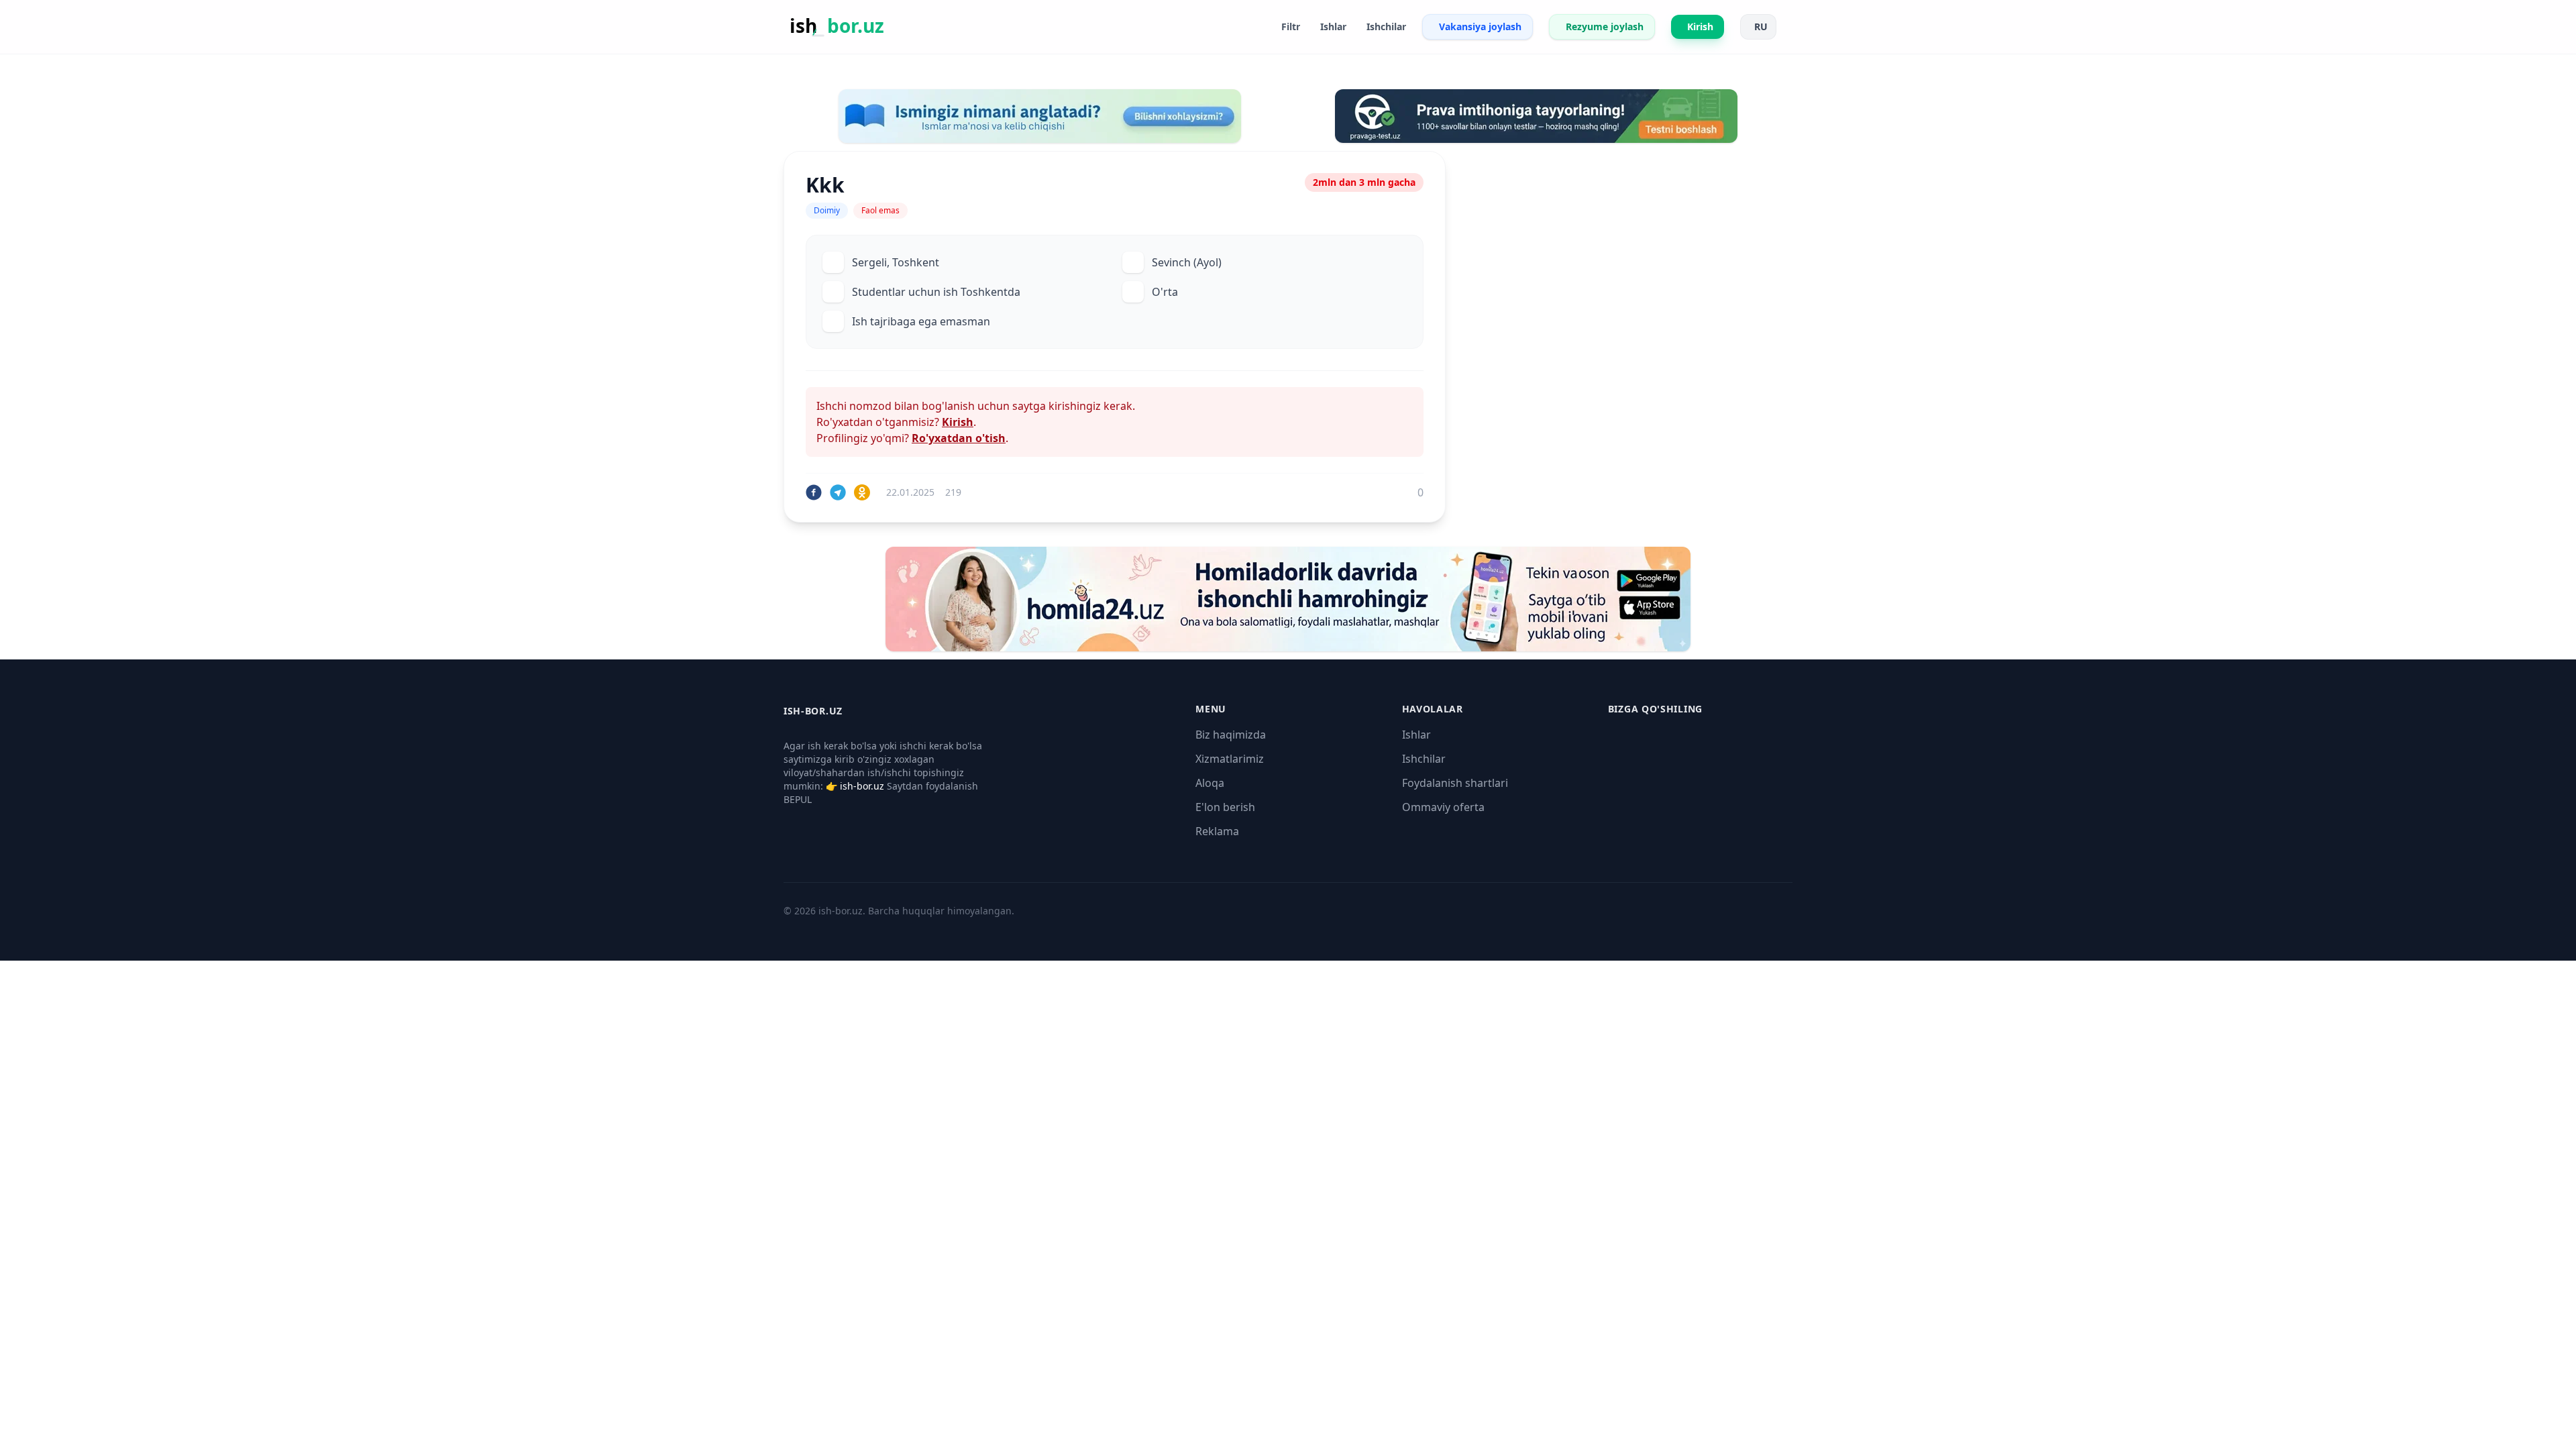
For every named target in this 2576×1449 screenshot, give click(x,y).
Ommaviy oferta (1443, 807)
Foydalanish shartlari (1455, 783)
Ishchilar (1424, 759)
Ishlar (1416, 735)
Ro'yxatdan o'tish (959, 438)
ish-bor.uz (862, 786)
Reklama (1217, 831)
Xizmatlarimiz (1230, 759)
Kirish (958, 422)
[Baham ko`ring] (814, 492)
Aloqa (1210, 783)
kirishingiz (1075, 406)
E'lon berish (1225, 807)
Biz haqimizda (1231, 735)
